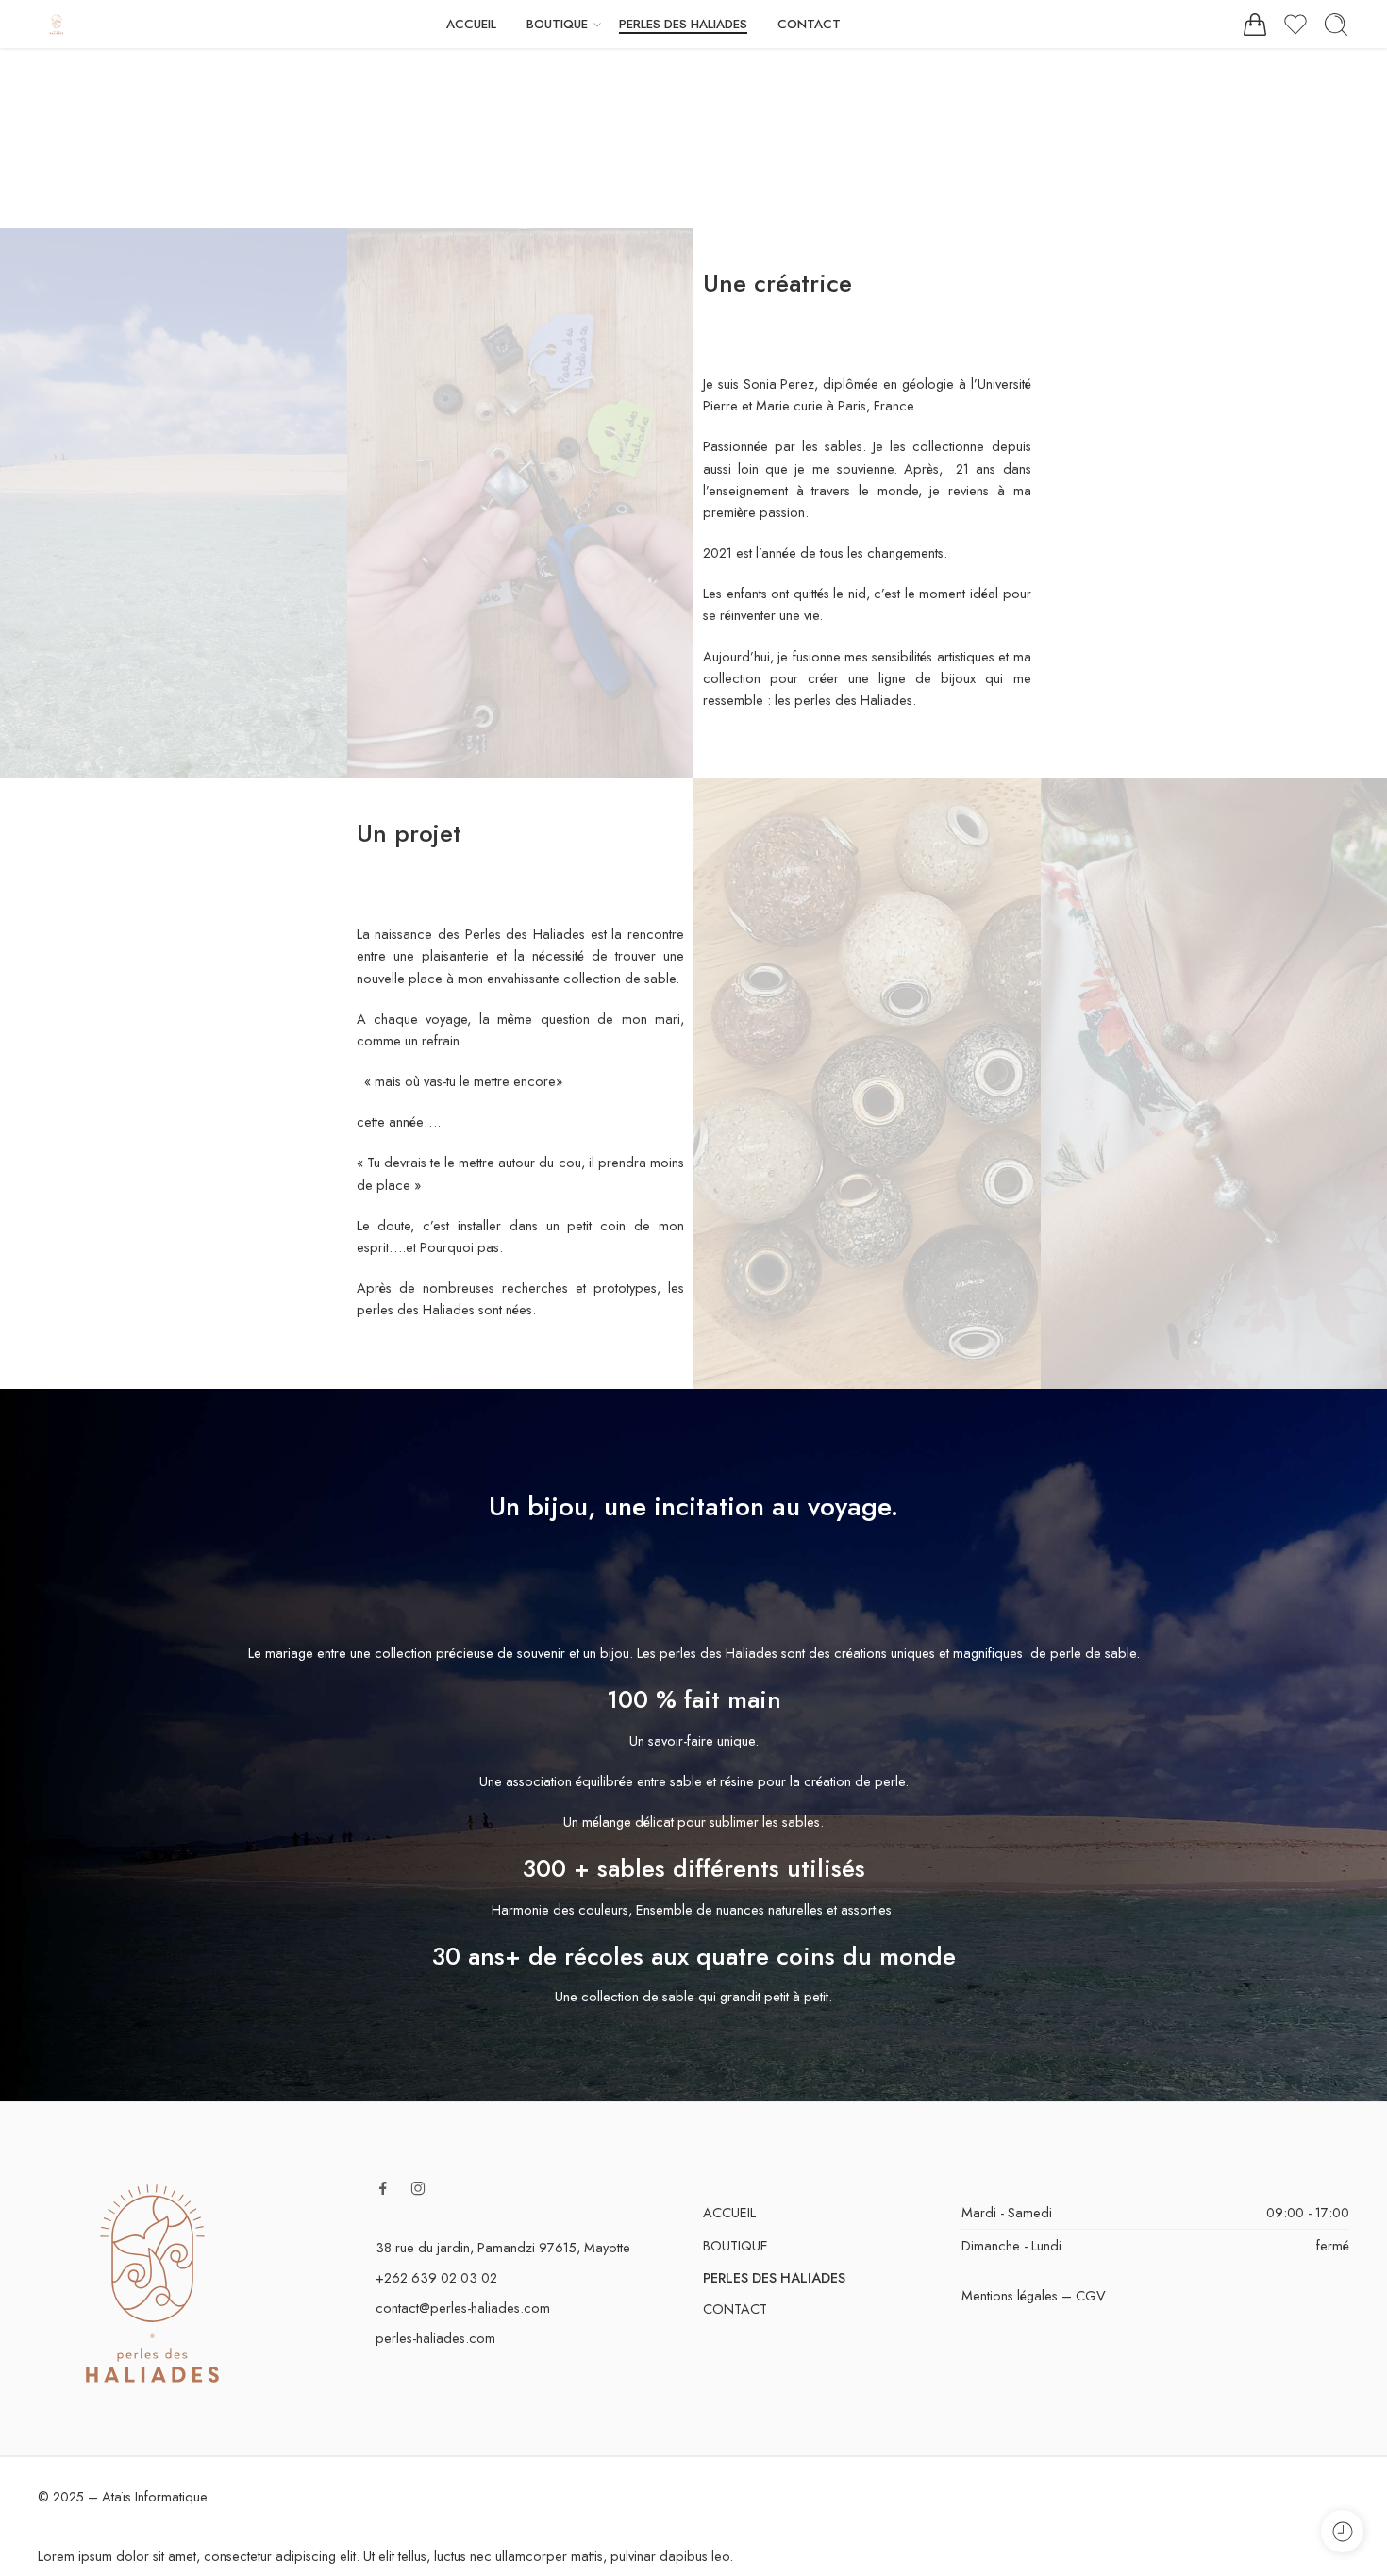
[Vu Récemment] (1342, 2531)
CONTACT (809, 24)
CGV (1091, 2295)
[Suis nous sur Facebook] (383, 2188)
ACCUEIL (471, 24)
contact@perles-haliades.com (463, 2308)
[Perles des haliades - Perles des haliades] (57, 24)
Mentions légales (1010, 2295)
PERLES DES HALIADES (683, 24)
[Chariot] (1255, 25)
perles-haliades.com (435, 2338)
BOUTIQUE (557, 24)
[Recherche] (1336, 25)
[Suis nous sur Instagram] (418, 2188)
